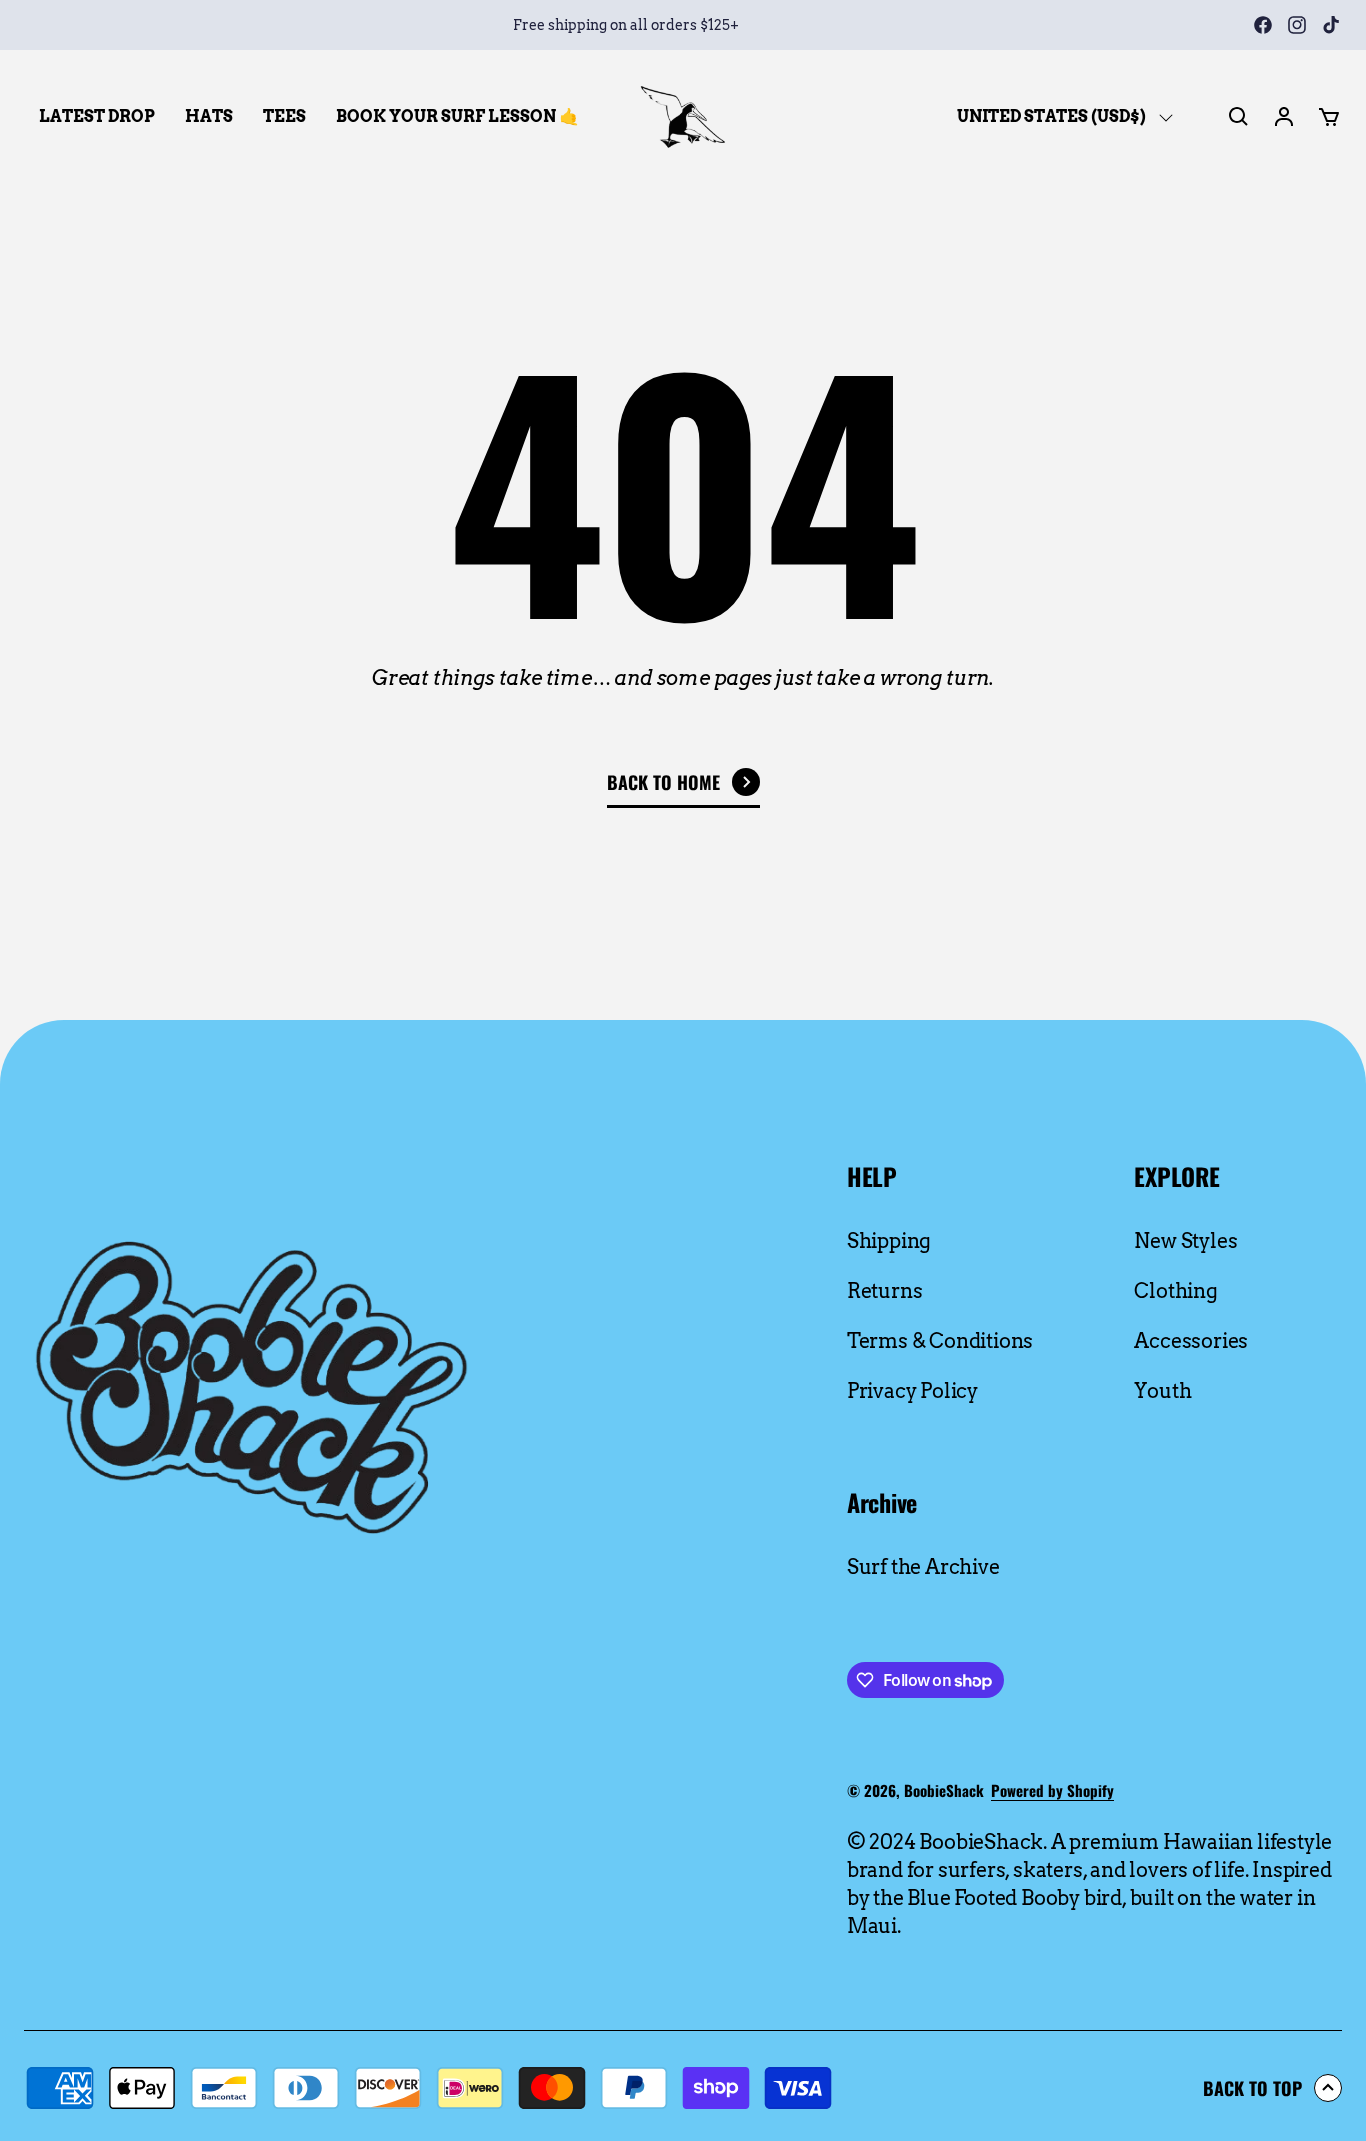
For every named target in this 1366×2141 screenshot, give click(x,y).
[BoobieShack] (683, 117)
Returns (885, 1291)
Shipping (889, 1241)
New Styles (1185, 1241)
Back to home (663, 782)
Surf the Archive (923, 1567)
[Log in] (1284, 117)
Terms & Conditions (940, 1341)
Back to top (1252, 2088)
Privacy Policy (912, 1391)
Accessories (1191, 1341)
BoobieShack (944, 1790)
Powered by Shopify (1052, 1790)
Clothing (1175, 1291)
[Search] (1239, 117)
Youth (1162, 1391)
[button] (1329, 117)
